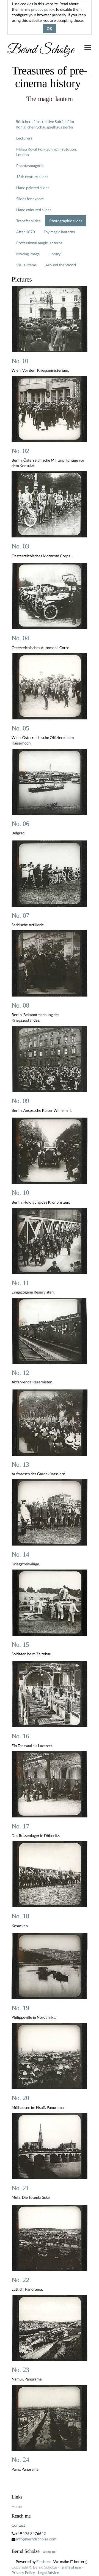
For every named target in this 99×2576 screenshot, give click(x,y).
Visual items (26, 265)
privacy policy (42, 9)
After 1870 (26, 232)
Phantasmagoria (30, 166)
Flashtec (43, 2562)
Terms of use (70, 2567)
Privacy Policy (23, 2573)
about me (50, 2552)
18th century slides (32, 177)
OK (50, 29)
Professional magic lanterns (39, 243)
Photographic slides (66, 221)
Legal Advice (49, 2573)
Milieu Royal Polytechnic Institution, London (46, 152)
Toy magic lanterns (59, 232)
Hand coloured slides (34, 210)
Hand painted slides (33, 188)
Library (55, 254)
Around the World (61, 265)
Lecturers (24, 138)
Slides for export (30, 199)
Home (17, 2506)
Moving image (28, 254)
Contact (18, 2525)
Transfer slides (28, 221)
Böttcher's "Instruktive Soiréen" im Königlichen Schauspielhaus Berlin (45, 124)
